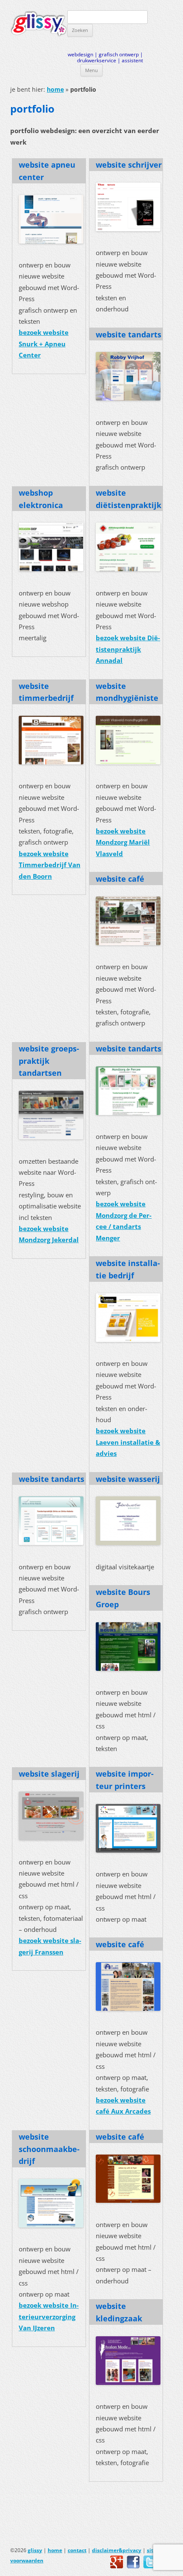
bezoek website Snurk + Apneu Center (44, 344)
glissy (35, 2550)
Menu (91, 70)
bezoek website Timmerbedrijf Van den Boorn (50, 865)
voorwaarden (27, 2560)
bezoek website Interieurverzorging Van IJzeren (49, 2317)
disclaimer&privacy (117, 2550)
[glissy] (39, 24)
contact (77, 2550)
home (55, 89)
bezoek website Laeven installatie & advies (128, 1442)
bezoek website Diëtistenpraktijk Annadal (128, 649)
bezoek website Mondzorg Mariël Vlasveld (123, 842)
